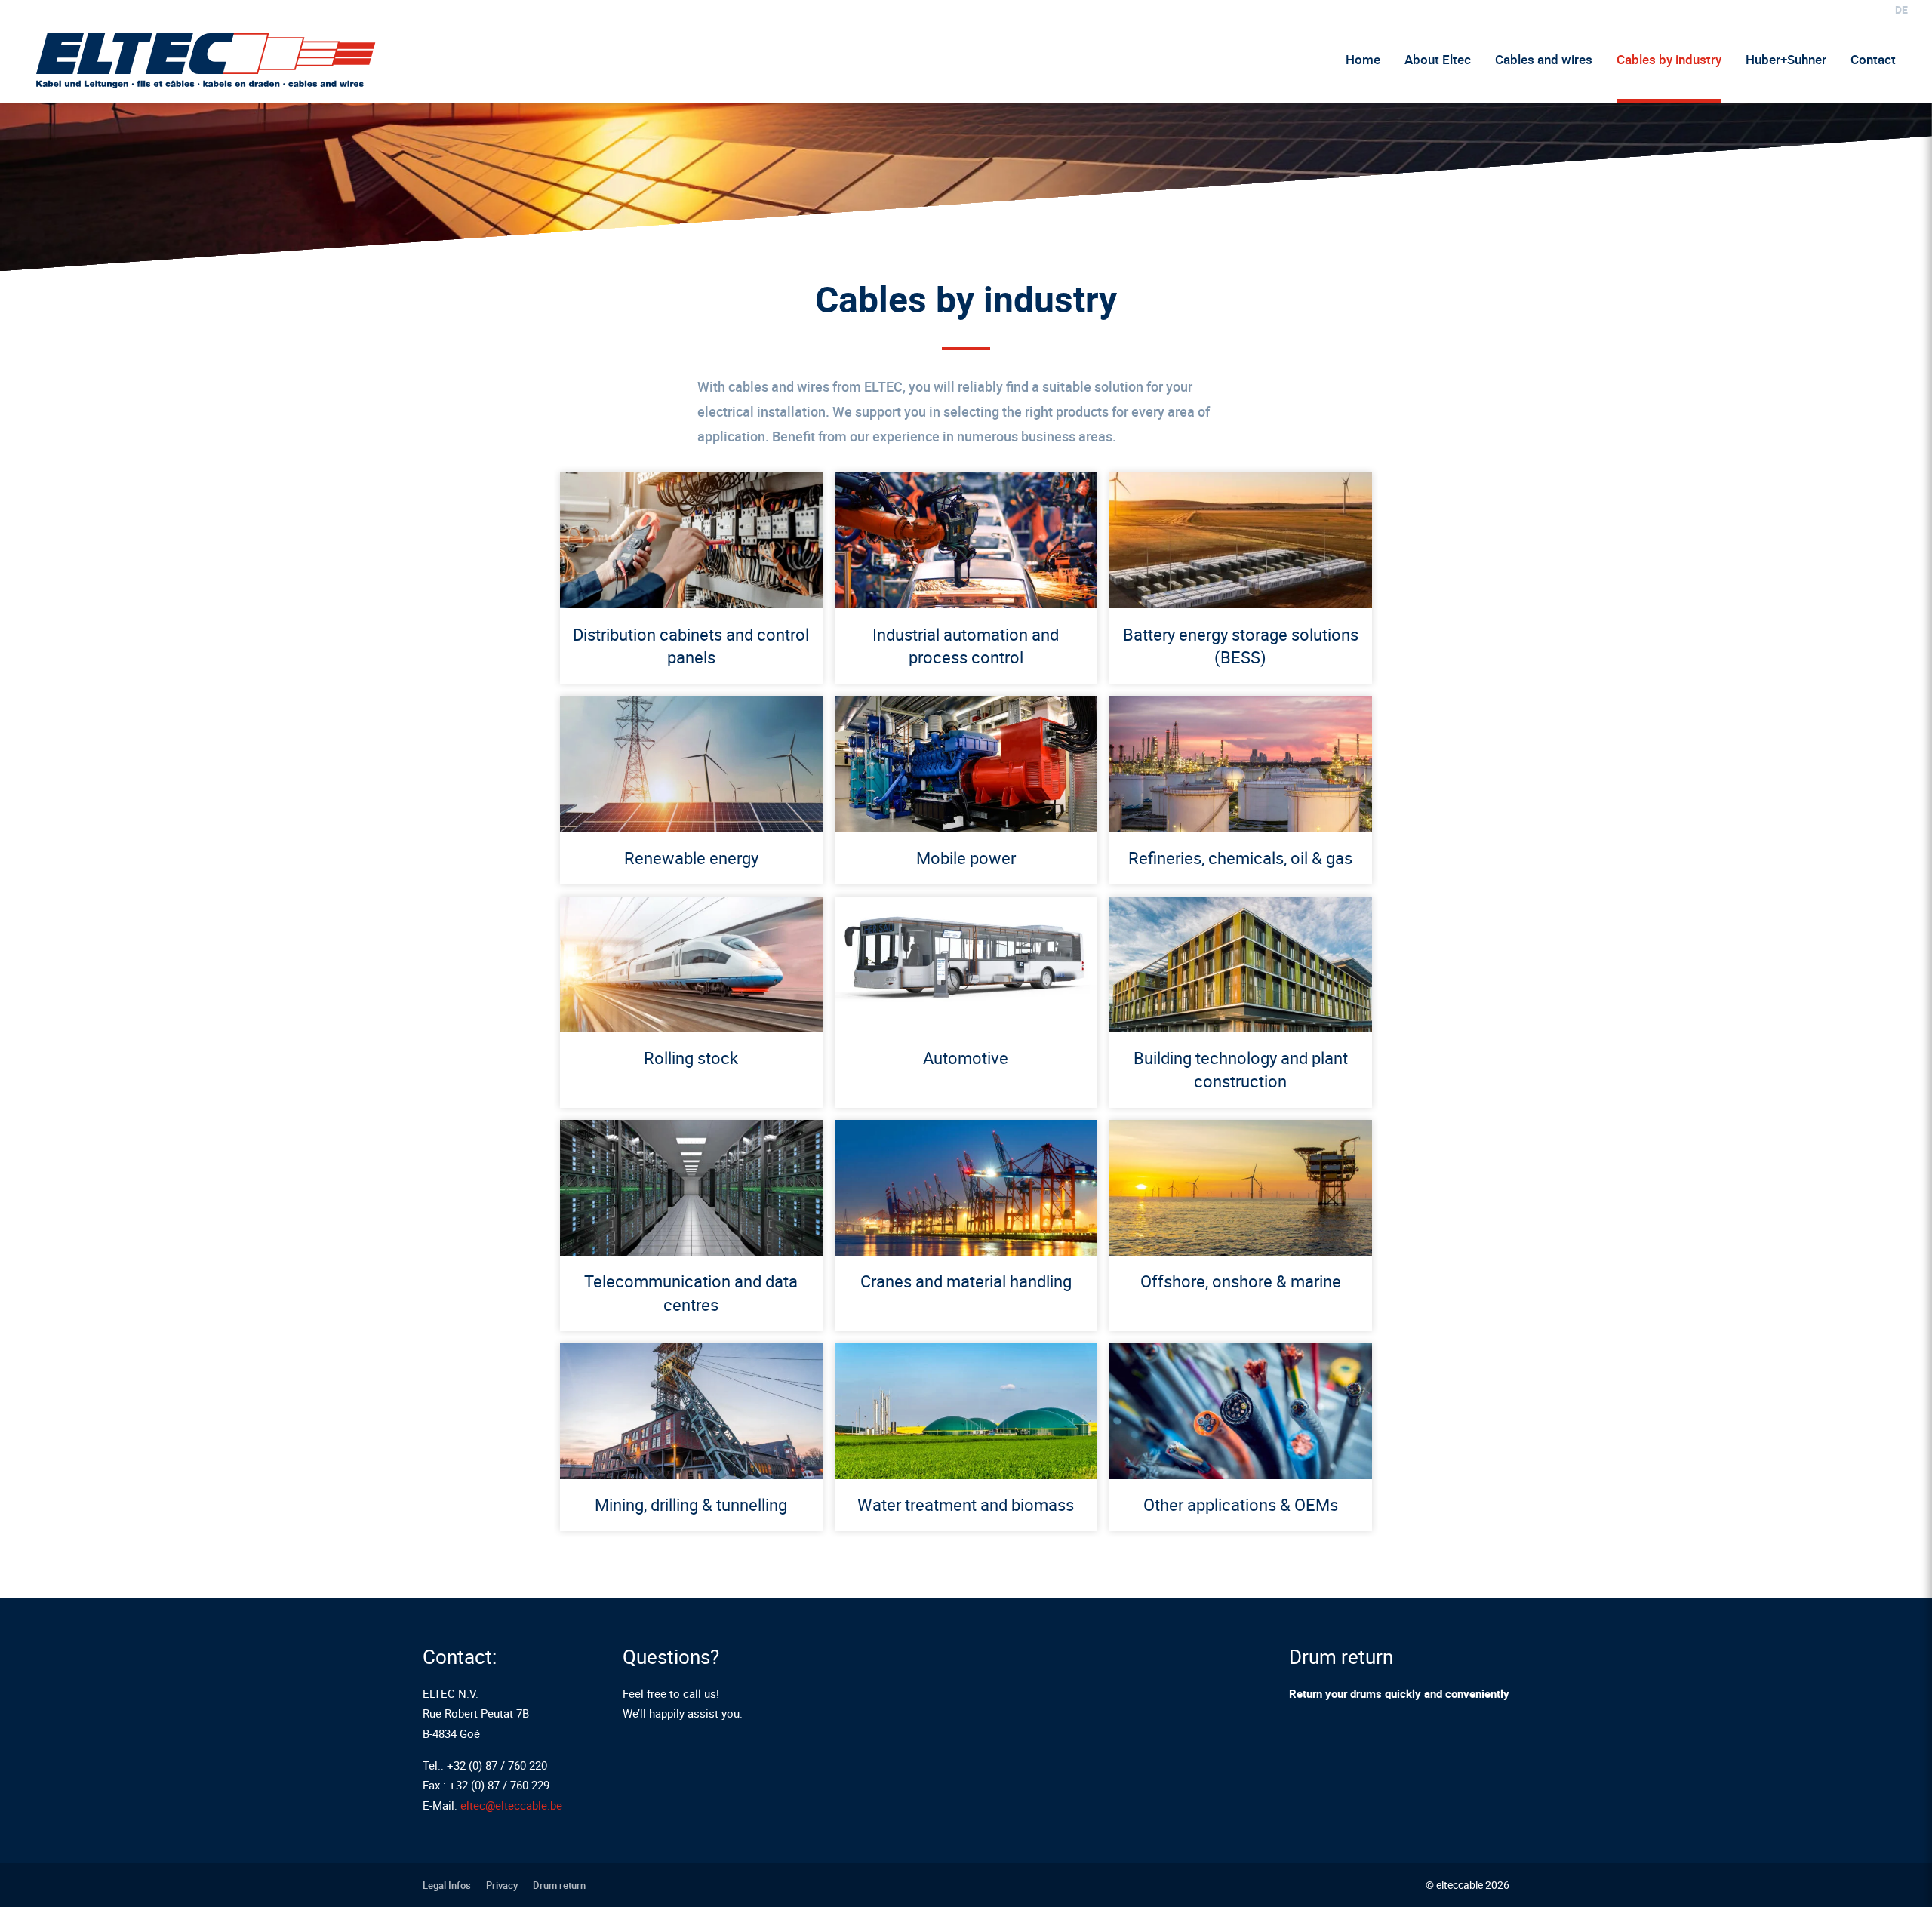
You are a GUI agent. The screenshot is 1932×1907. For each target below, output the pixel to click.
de (1901, 9)
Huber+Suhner (1786, 59)
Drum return (559, 1885)
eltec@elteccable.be (511, 1805)
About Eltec (1438, 59)
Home (1363, 59)
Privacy (502, 1885)
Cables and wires (1544, 59)
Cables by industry (1669, 59)
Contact (1873, 59)
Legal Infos (447, 1885)
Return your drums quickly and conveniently (1399, 1693)
